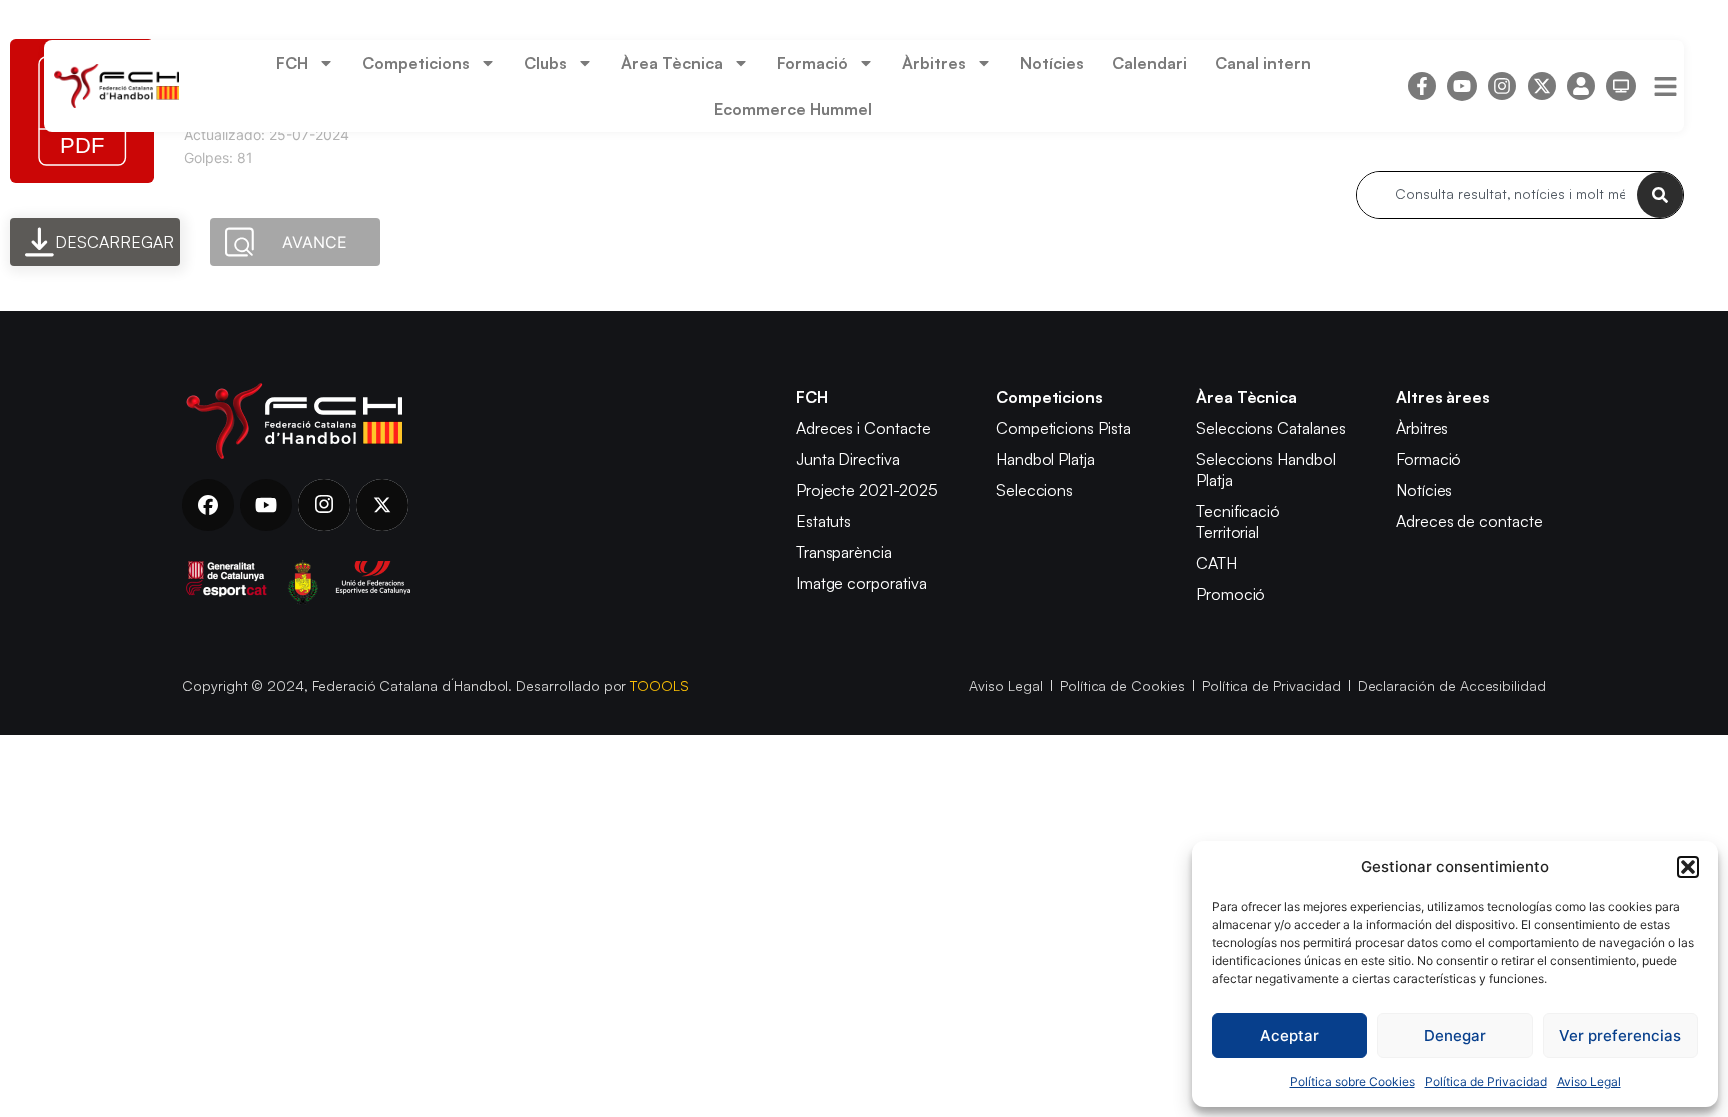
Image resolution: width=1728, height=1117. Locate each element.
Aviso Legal (1589, 1081)
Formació (812, 63)
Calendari (1149, 63)
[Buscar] (1660, 195)
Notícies (1052, 63)
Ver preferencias (1620, 1035)
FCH (292, 63)
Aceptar (1289, 1035)
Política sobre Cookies (1352, 1081)
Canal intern (1263, 63)
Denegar (1455, 1035)
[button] (1688, 867)
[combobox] (1497, 195)
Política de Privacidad (1486, 1081)
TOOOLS (659, 685)
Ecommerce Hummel (793, 109)
